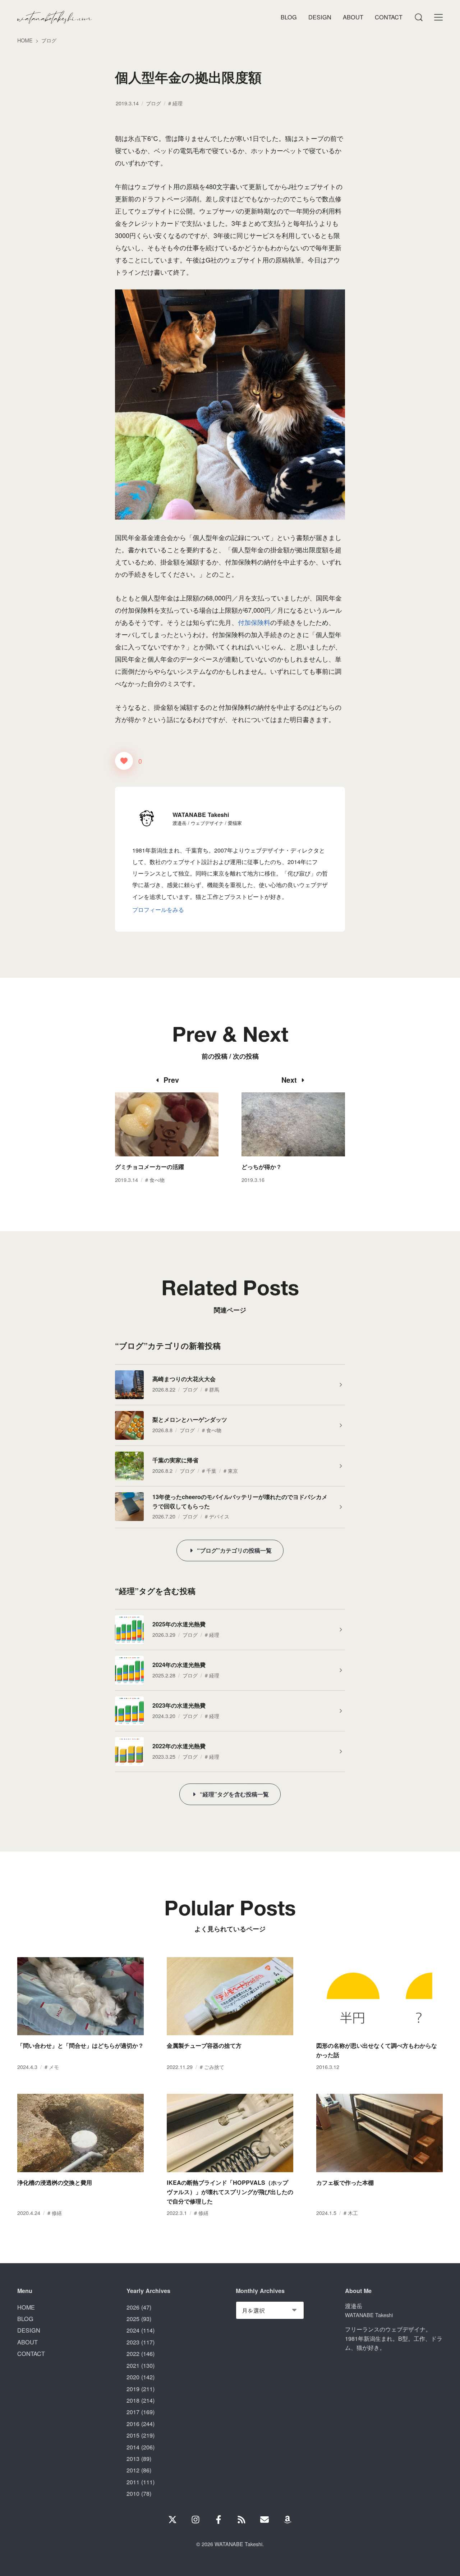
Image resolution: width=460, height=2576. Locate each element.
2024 (133, 2330)
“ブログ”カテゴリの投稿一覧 (234, 1550)
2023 (133, 2342)
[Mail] (264, 2520)
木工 (353, 2213)
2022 (133, 2353)
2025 (133, 2319)
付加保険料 (254, 622)
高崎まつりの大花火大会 (184, 1379)
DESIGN (29, 2330)
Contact (389, 17)
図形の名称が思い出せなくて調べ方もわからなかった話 (377, 2050)
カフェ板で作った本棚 (345, 2182)
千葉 (211, 1470)
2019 (133, 2389)
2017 (133, 2412)
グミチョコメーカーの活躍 (149, 1167)
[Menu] (418, 17)
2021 (133, 2365)
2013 (133, 2458)
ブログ (153, 103)
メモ (54, 2067)
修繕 (57, 2213)
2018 (133, 2400)
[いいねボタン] (124, 761)
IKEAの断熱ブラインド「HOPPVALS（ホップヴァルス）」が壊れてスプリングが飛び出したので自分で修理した (230, 2192)
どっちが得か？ (262, 1167)
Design (320, 17)
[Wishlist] (287, 2520)
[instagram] (195, 2520)
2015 (133, 2435)
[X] (172, 2520)
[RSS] (241, 2520)
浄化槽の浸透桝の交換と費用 (55, 2182)
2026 (133, 2307)
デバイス (219, 1516)
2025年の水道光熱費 (179, 1624)
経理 (178, 103)
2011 (133, 2482)
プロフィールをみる (158, 909)
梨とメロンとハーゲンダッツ (190, 1419)
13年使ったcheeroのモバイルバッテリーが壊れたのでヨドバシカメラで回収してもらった (240, 1501)
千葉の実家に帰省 (175, 1460)
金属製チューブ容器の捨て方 (204, 2045)
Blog (289, 17)
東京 (233, 1470)
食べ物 (157, 1180)
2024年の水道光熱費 (179, 1665)
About (353, 17)
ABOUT (27, 2342)
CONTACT (31, 2353)
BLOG (25, 2319)
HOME (26, 2307)
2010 (133, 2493)
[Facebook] (218, 2520)
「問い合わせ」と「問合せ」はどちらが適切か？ (80, 2045)
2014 (133, 2447)
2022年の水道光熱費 (179, 1746)
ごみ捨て (214, 2067)
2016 (133, 2424)
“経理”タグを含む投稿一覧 (234, 1794)
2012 (133, 2470)
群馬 (214, 1389)
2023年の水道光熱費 (179, 1705)
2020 (133, 2377)
